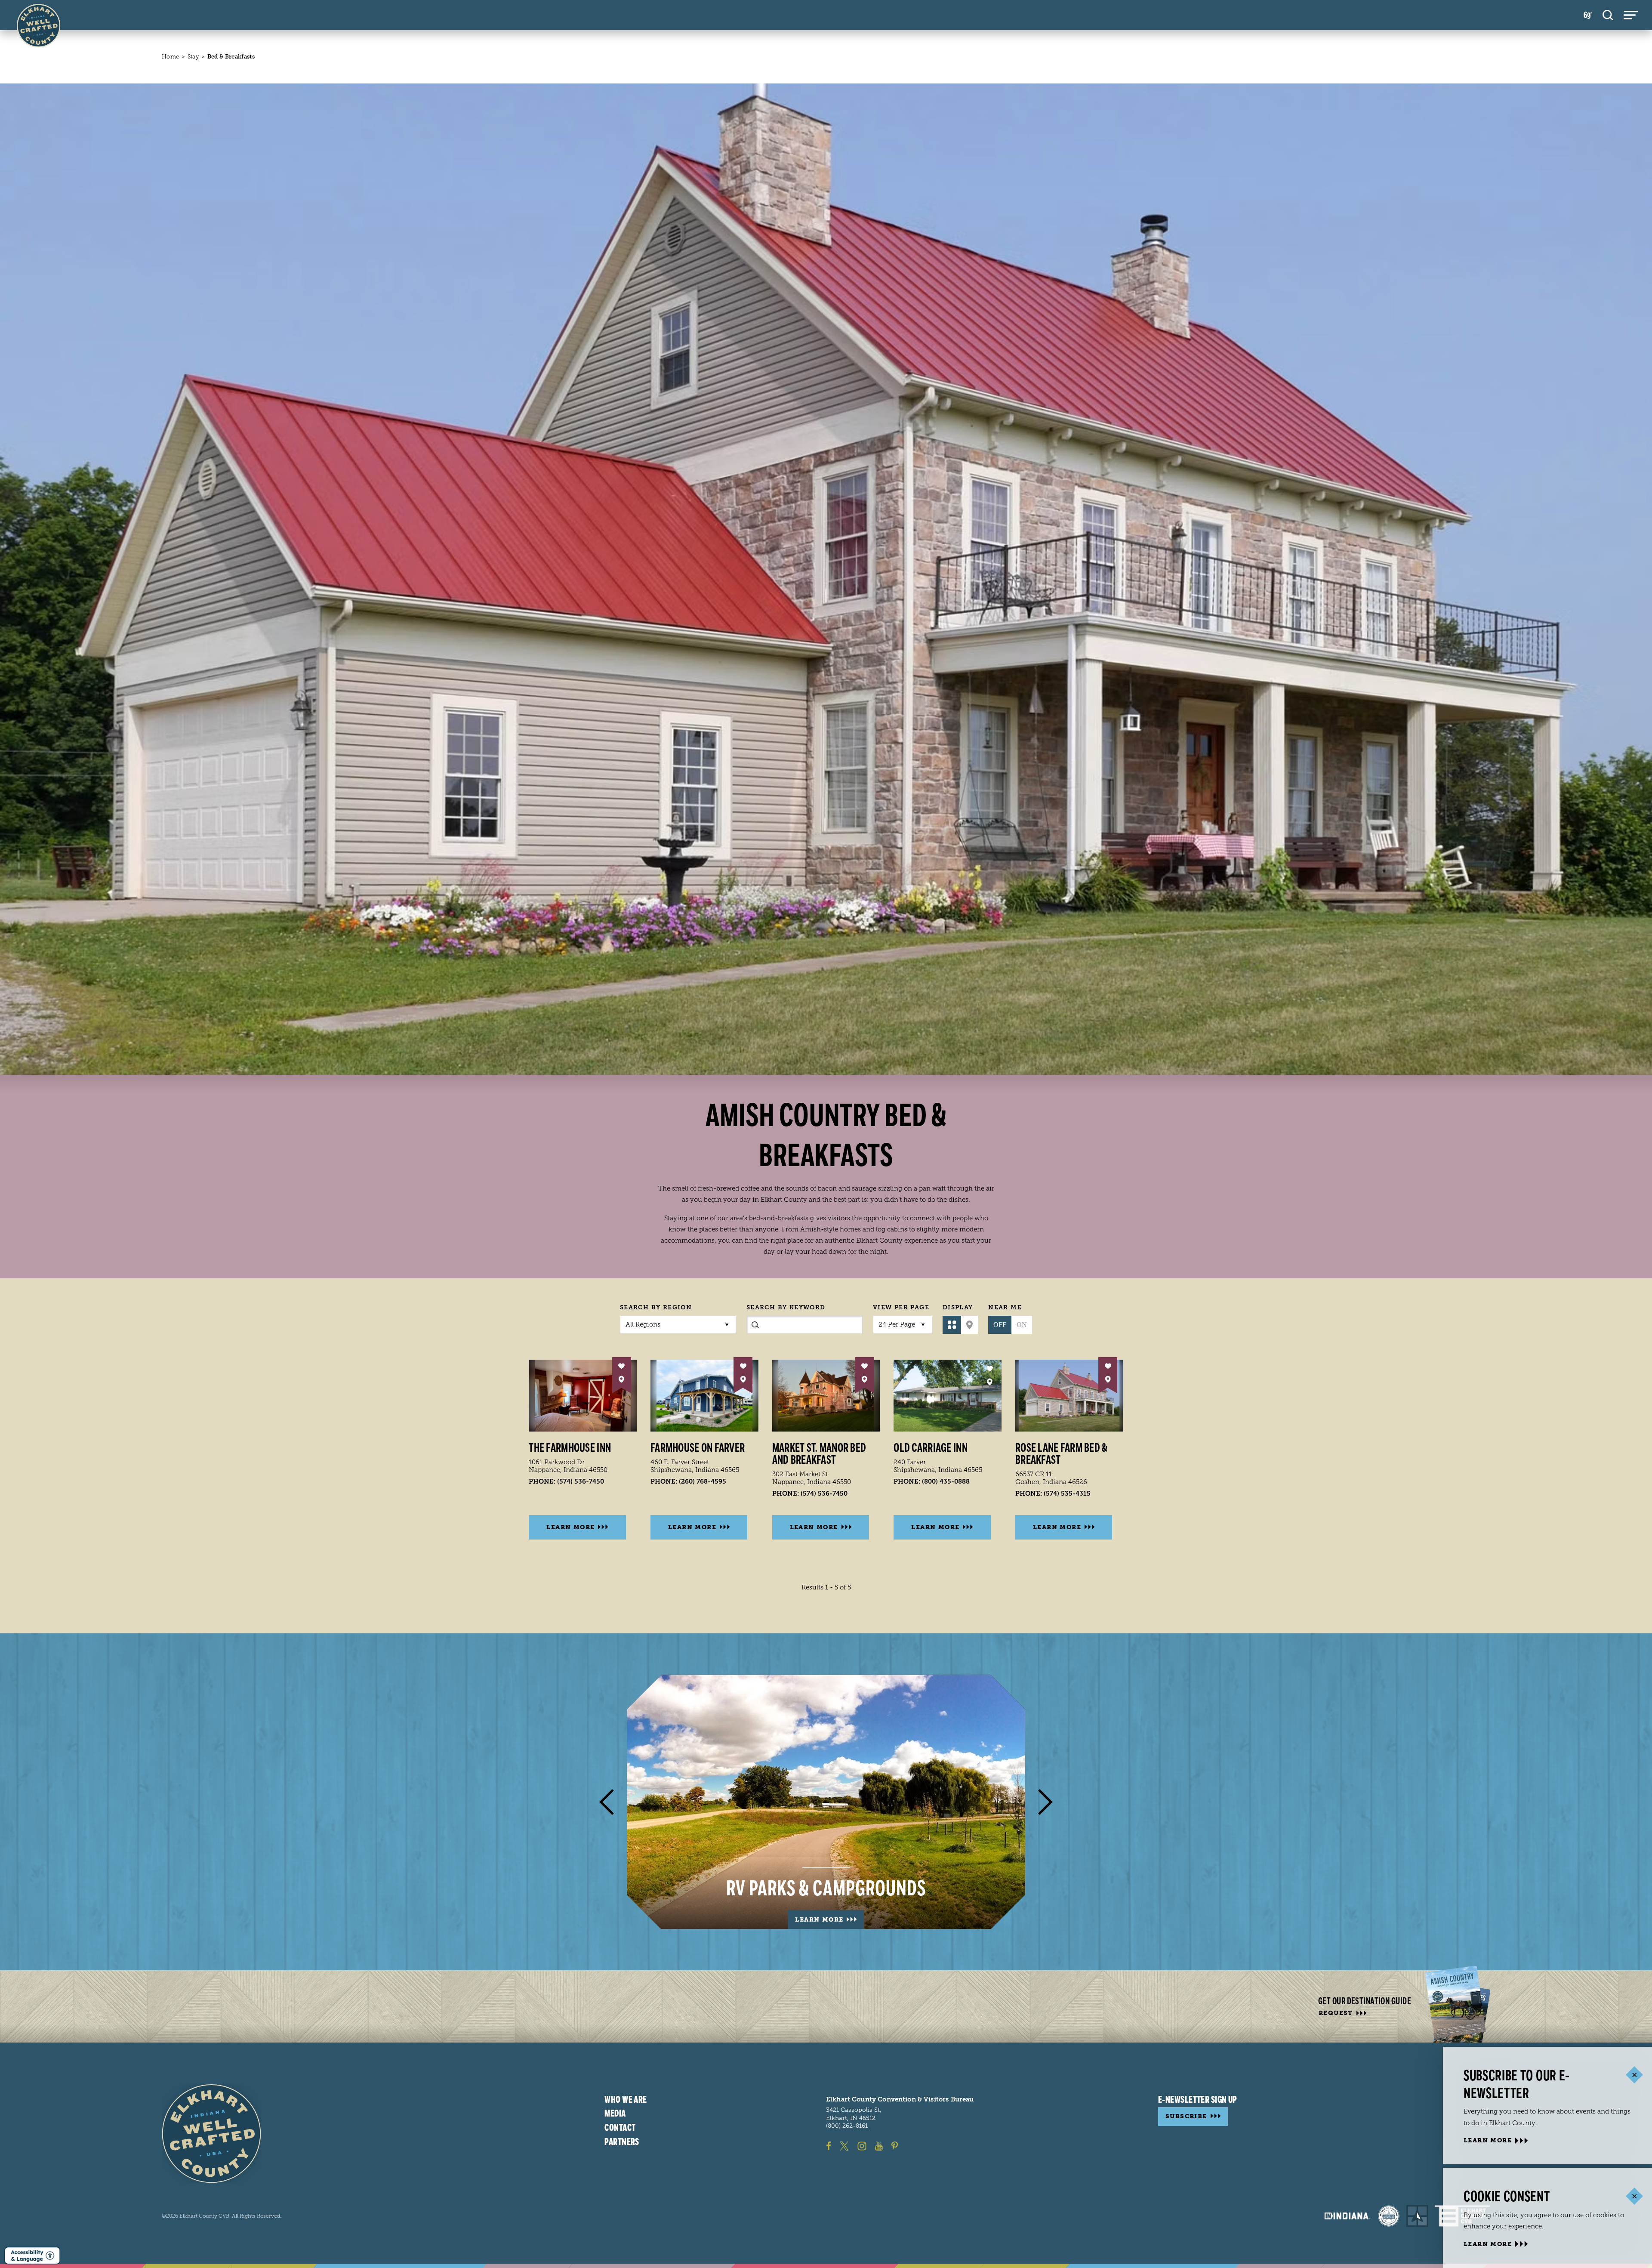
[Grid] (952, 1325)
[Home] (211, 2134)
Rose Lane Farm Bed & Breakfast (1062, 1454)
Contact (620, 2128)
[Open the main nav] (1631, 15)
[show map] (621, 1379)
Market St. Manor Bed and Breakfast (819, 1454)
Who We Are (626, 2100)
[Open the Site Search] (1608, 15)
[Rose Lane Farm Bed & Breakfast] (1069, 1396)
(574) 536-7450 (581, 1481)
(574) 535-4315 (1067, 1493)
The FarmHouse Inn (570, 1448)
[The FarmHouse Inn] (583, 1396)
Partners (622, 2142)
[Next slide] (1045, 1802)
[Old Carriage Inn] (948, 1396)
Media (615, 2114)
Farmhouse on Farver (698, 1448)
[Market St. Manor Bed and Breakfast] (826, 1396)
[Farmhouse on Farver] (704, 1396)
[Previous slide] (607, 1802)
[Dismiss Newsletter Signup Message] (1634, 2075)
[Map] (969, 1325)
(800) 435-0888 (946, 1481)
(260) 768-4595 (703, 1481)
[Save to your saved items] (621, 1366)
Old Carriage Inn (930, 1448)
